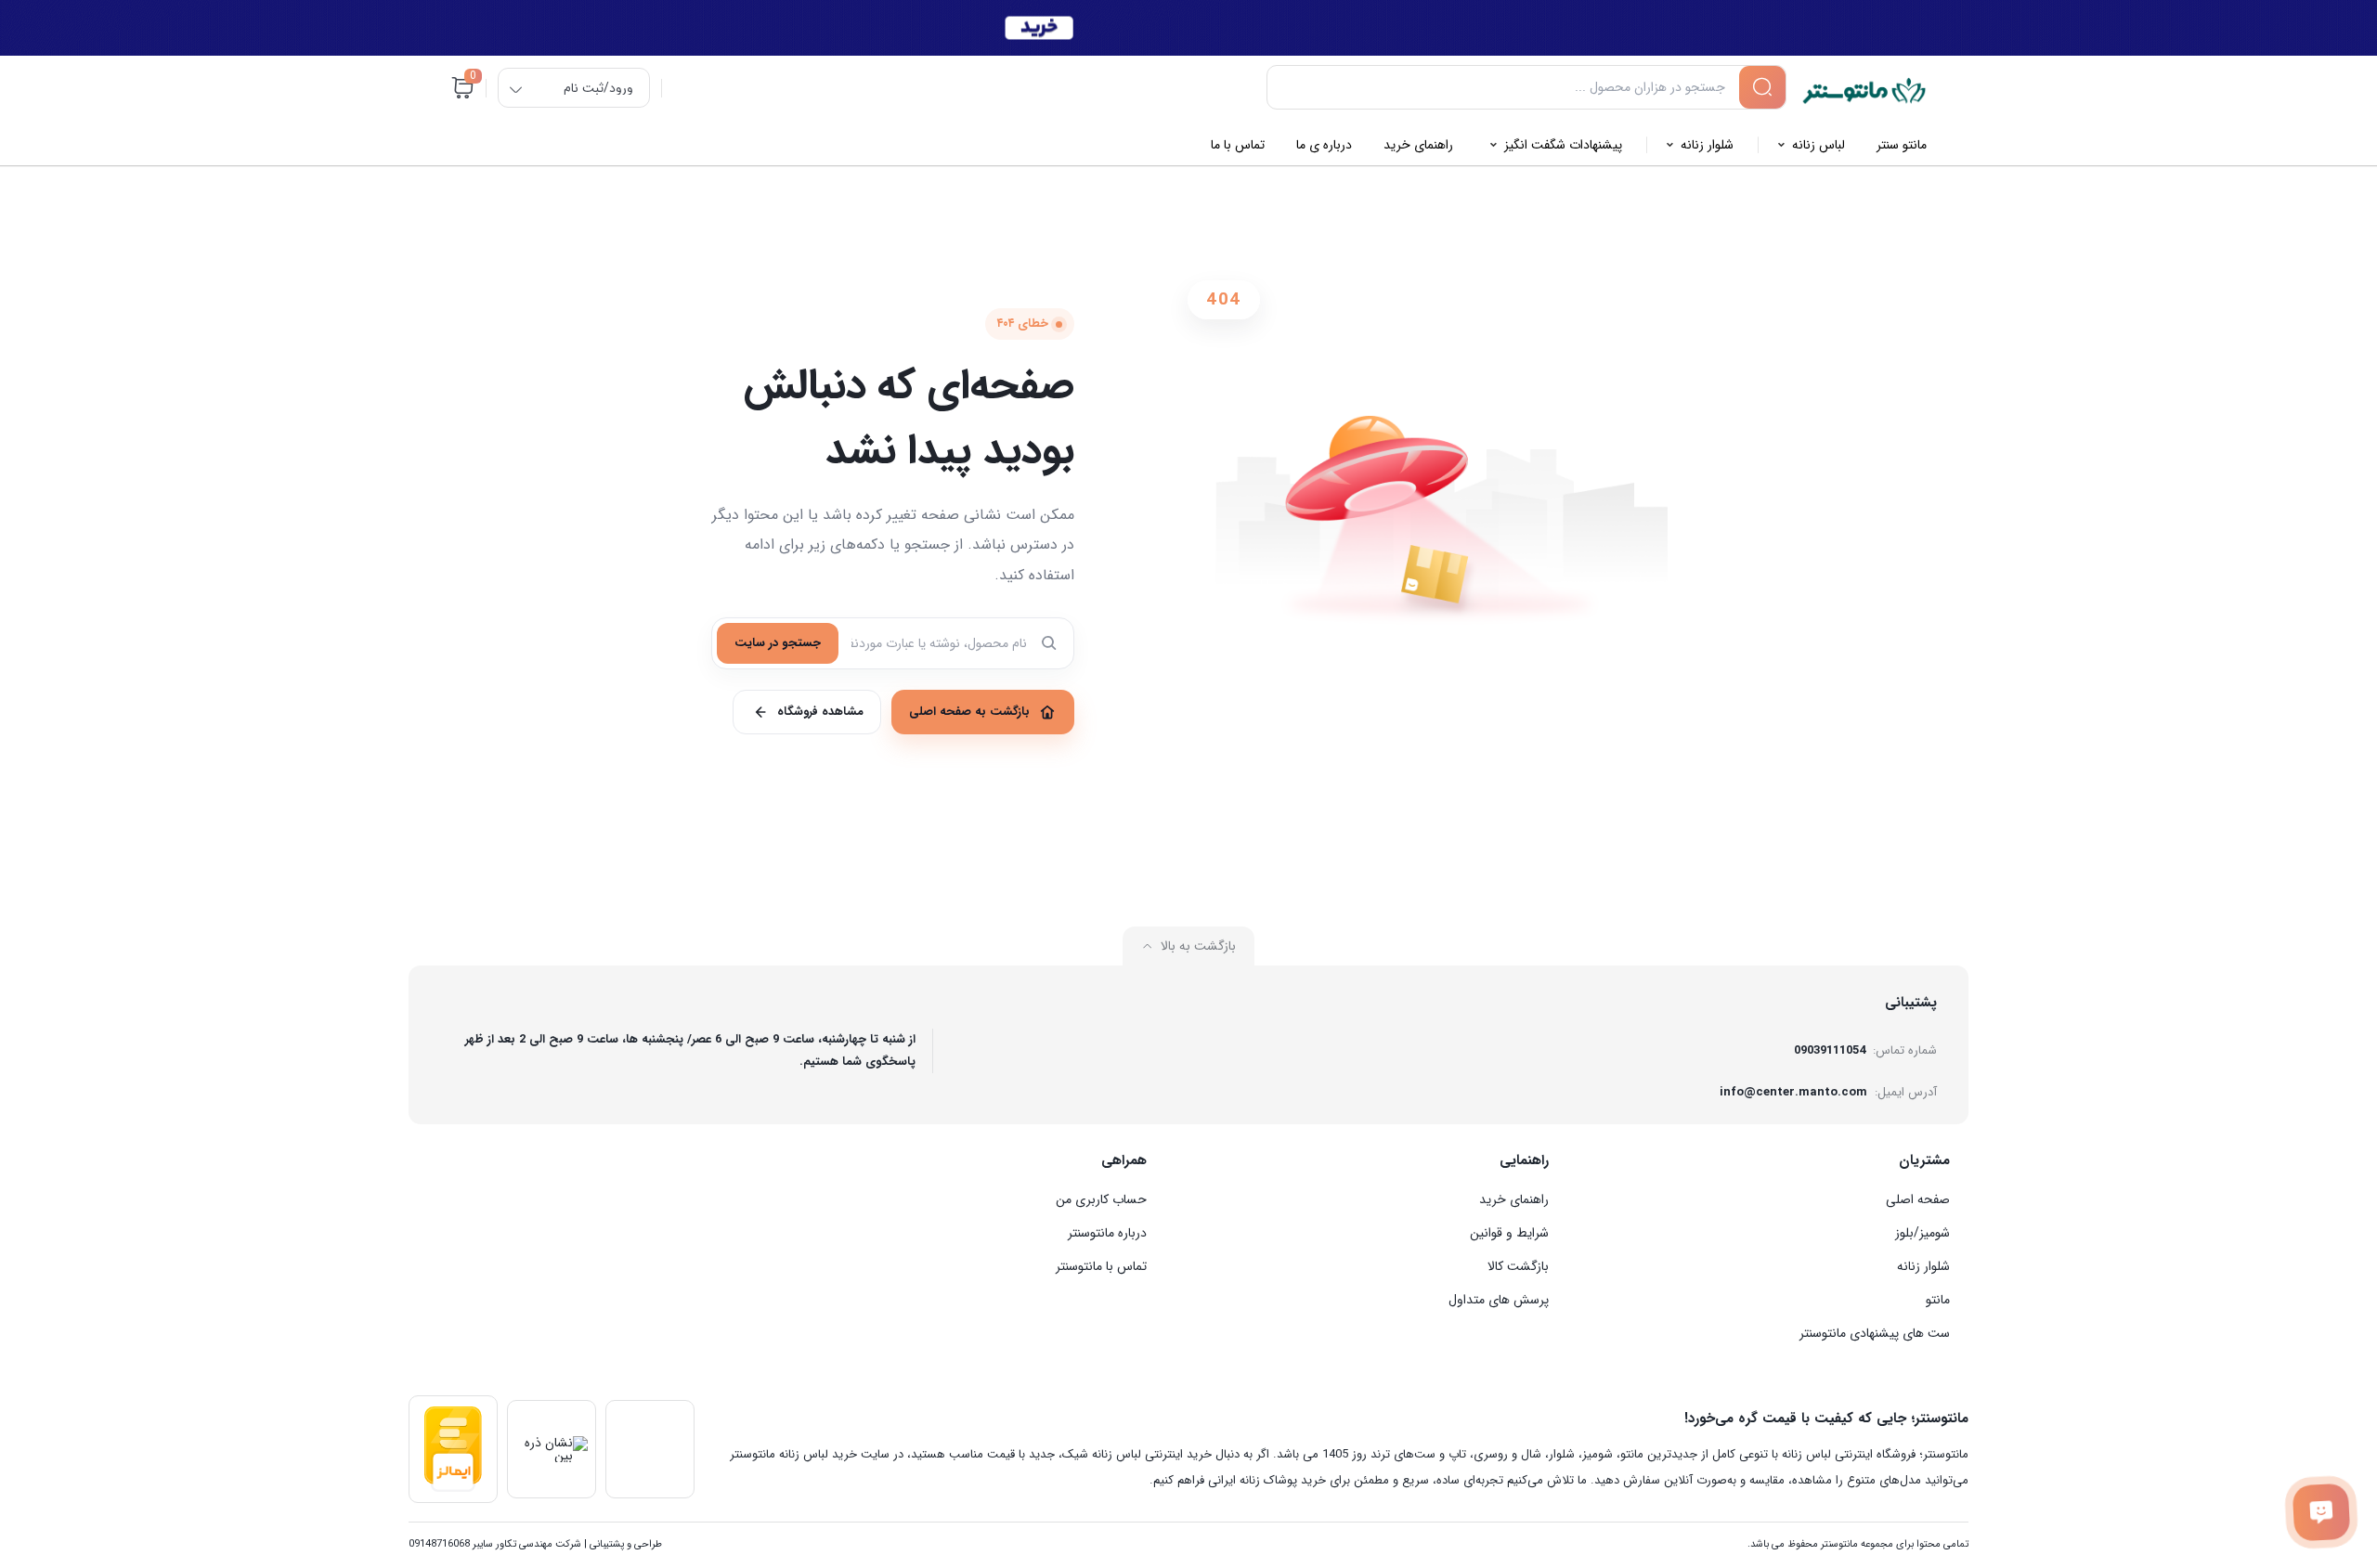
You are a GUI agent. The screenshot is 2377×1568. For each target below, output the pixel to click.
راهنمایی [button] (1524, 1160)
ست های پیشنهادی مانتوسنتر (1875, 1333)
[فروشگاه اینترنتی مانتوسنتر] (1864, 91)
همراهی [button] (1124, 1160)
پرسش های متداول (1499, 1300)
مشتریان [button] (1924, 1160)
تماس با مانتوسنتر (1101, 1266)
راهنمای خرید (1514, 1199)
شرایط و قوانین (1509, 1233)
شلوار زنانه (1923, 1266)
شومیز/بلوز (1922, 1233)
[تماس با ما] (2321, 1512)
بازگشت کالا (1518, 1266)
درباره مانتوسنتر (1107, 1233)
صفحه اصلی (1918, 1199)
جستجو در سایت (778, 643)
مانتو (1938, 1300)
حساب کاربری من (1101, 1199)
